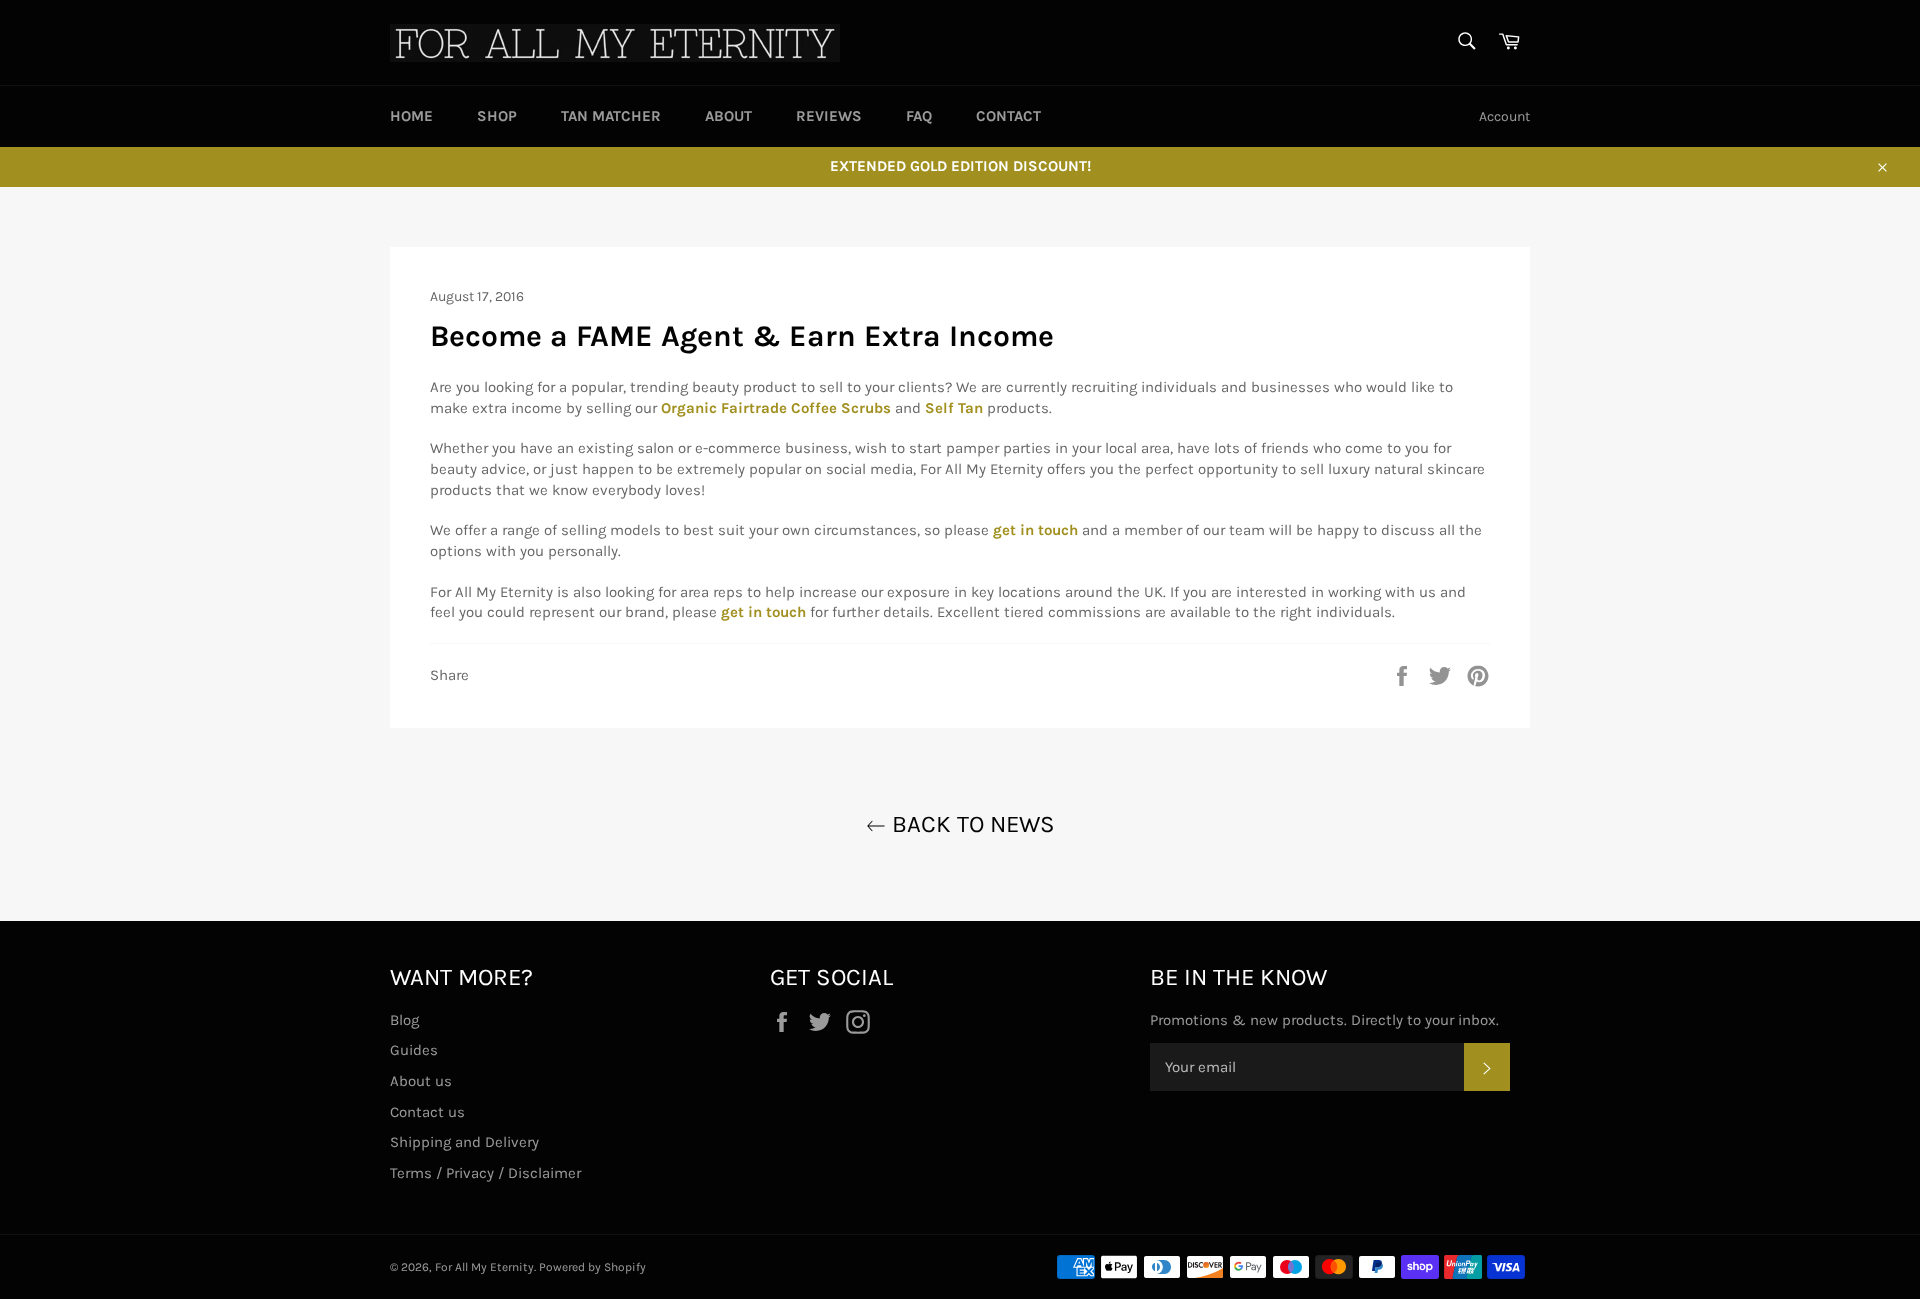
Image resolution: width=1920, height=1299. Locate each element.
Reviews (829, 116)
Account (1504, 116)
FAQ (919, 116)
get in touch (763, 612)
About (728, 116)
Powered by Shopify (592, 1267)
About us (421, 1081)
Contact (1008, 116)
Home (411, 116)
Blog (404, 1020)
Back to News (970, 824)
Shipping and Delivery (464, 1142)
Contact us (427, 1112)
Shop (497, 116)
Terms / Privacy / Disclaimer (485, 1173)
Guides (414, 1050)
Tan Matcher (611, 116)
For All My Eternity (484, 1267)
